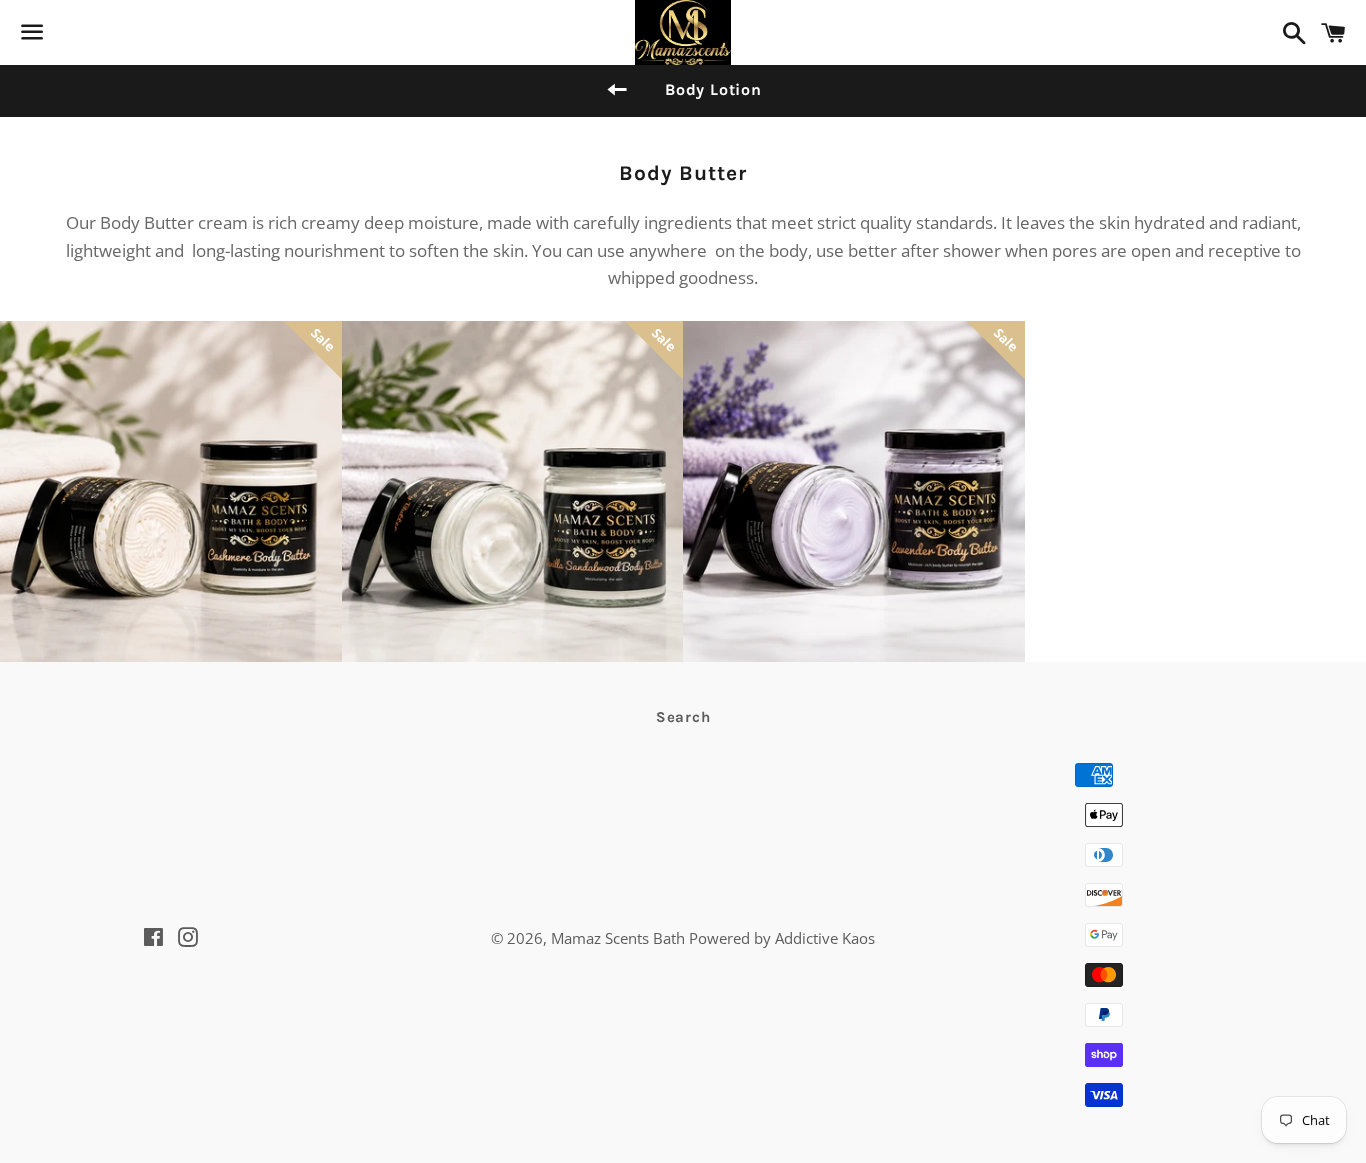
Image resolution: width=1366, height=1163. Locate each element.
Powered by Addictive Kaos (782, 938)
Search (683, 717)
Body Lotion (713, 89)
